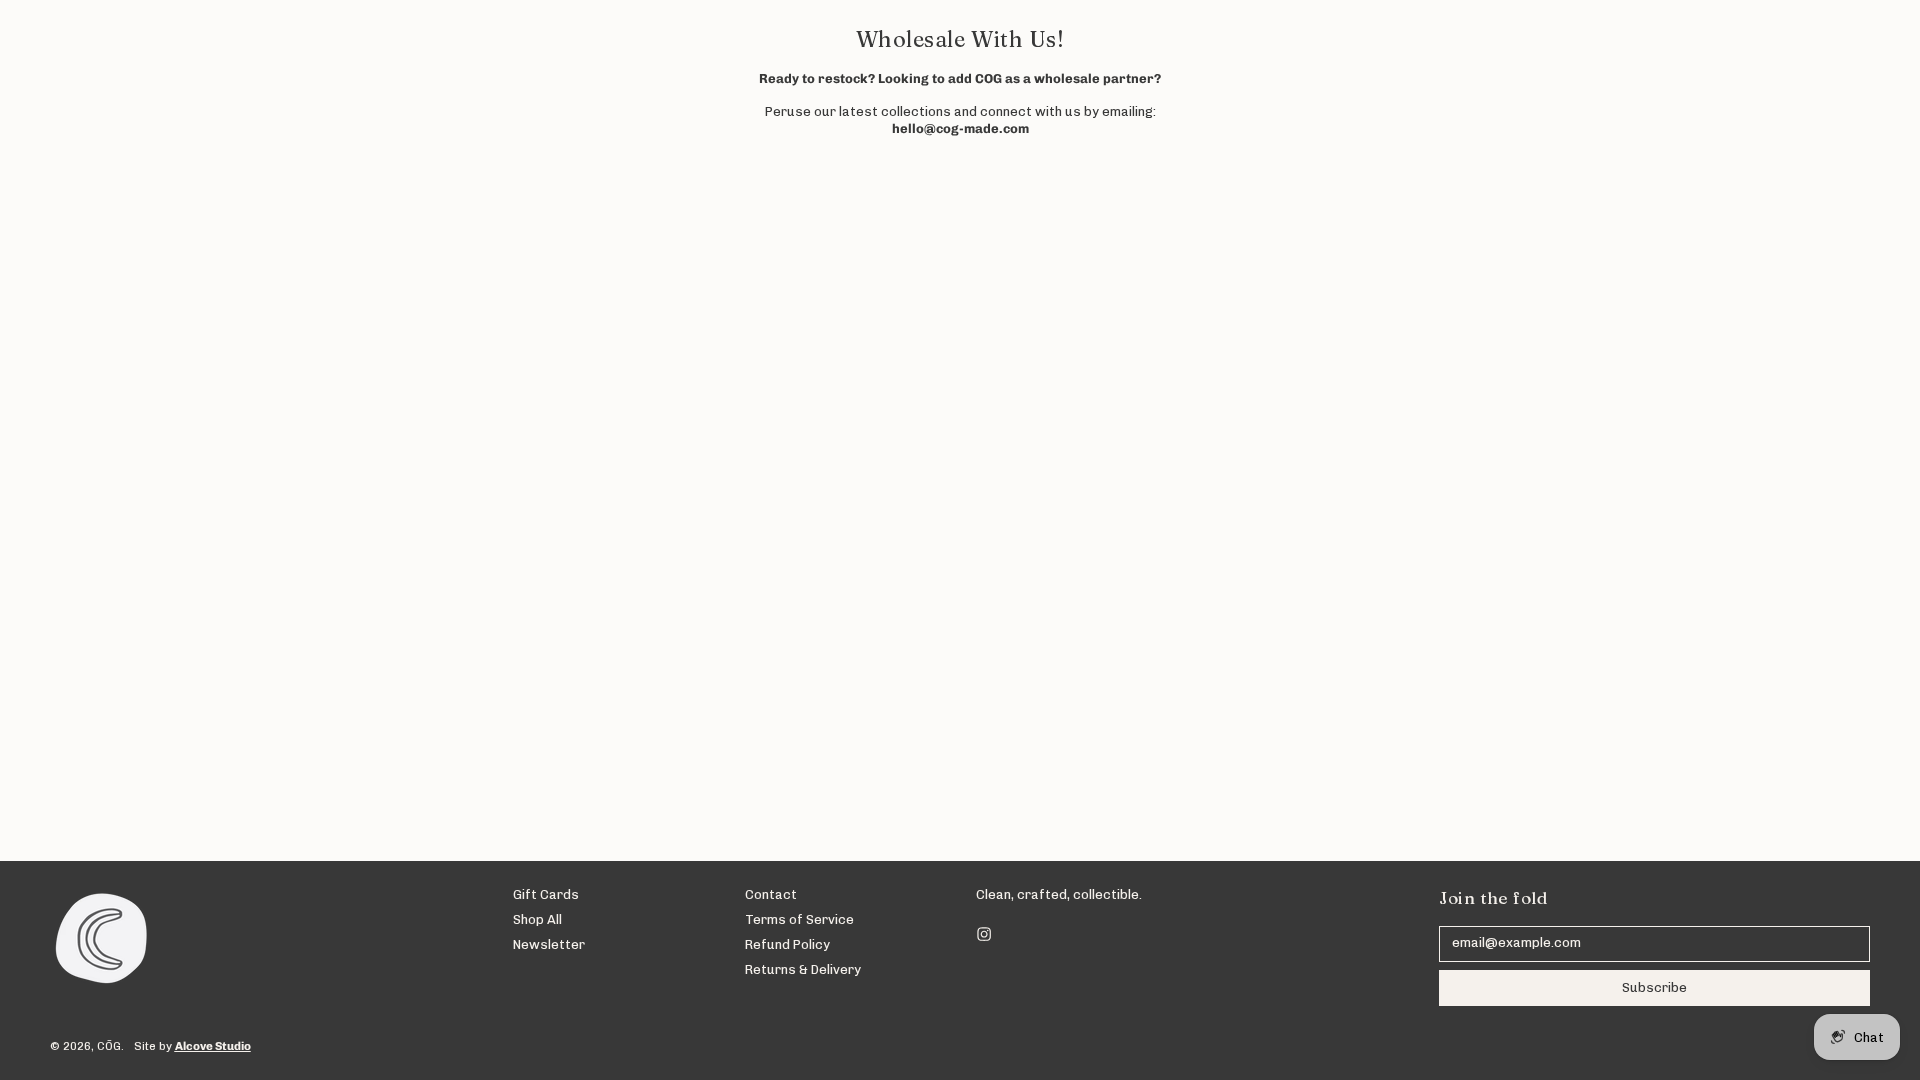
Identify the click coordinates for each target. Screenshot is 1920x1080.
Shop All (537, 919)
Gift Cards (546, 894)
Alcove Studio (213, 1046)
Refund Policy (787, 944)
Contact (771, 894)
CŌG (109, 1046)
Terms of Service (799, 919)
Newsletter (549, 944)
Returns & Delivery (803, 969)
